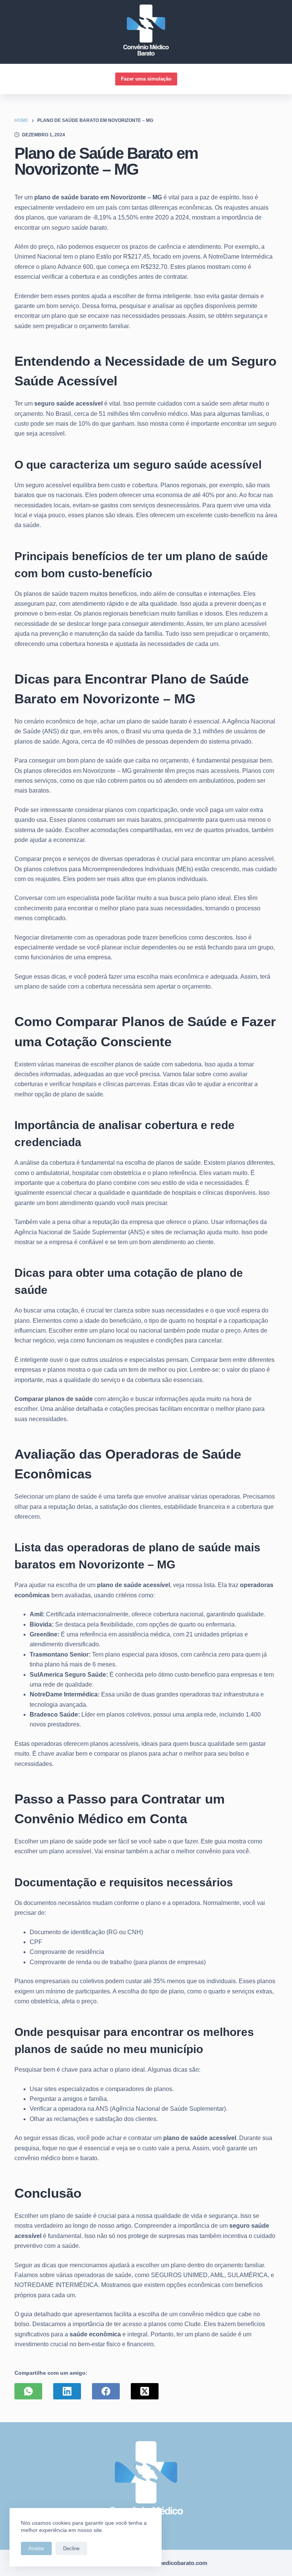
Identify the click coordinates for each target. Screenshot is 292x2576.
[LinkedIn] (67, 2391)
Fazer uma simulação (146, 79)
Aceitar (36, 2548)
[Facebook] (106, 2391)
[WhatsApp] (28, 2391)
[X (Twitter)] (145, 2391)
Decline (71, 2548)
